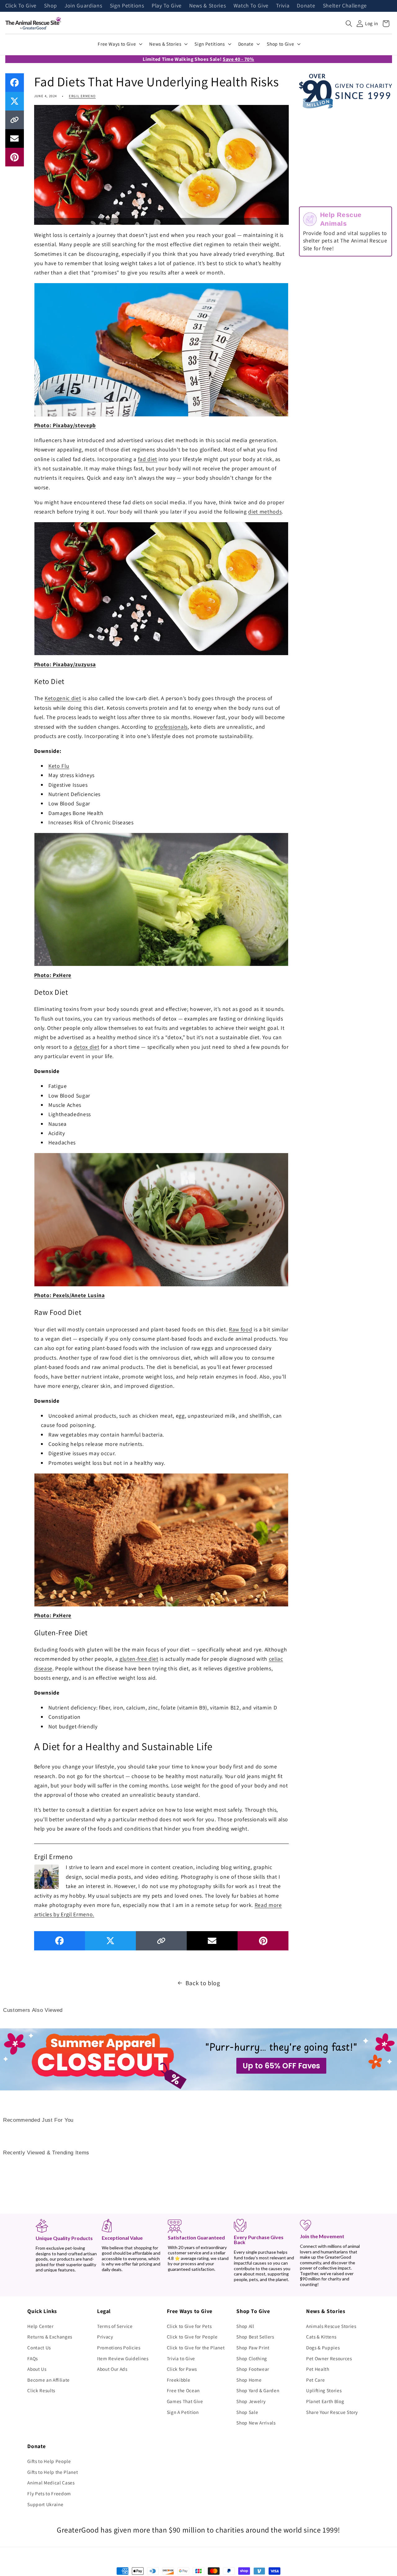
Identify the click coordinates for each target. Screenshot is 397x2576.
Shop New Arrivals (256, 2423)
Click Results (41, 2390)
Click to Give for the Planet (196, 2347)
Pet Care (315, 2380)
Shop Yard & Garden (258, 2390)
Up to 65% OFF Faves (281, 2066)
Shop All (245, 2326)
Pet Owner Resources (329, 2358)
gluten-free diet (139, 1659)
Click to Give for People (192, 2337)
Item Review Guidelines (123, 2358)
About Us (37, 2369)
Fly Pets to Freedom (49, 2493)
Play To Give (167, 6)
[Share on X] (15, 101)
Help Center (40, 2326)
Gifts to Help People (49, 2461)
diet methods (265, 512)
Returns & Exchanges (50, 2337)
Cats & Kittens (321, 2337)
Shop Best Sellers (255, 2337)
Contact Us (39, 2347)
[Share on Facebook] (15, 83)
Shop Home (249, 2380)
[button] (349, 24)
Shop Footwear (253, 2369)
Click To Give (21, 6)
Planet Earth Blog (325, 2401)
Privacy (105, 2337)
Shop (51, 6)
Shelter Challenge (345, 6)
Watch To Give (251, 6)
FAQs (33, 2358)
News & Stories (207, 6)
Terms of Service (115, 2326)
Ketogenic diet (63, 698)
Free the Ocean (183, 2390)
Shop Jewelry (251, 2401)
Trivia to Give (181, 2358)
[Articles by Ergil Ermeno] (47, 1876)
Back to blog (203, 1983)
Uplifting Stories (324, 2390)
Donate (306, 6)
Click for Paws (182, 2369)
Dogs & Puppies (323, 2347)
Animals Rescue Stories (331, 2326)
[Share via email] (15, 138)
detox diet (87, 1047)
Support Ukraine (45, 2504)
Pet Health (318, 2369)
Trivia (283, 6)
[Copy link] (15, 120)
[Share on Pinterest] (15, 157)
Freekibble (179, 2380)
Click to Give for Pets (189, 2326)
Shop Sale (247, 2412)
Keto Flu (59, 766)
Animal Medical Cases (51, 2483)
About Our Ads (112, 2369)
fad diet (148, 459)
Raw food (241, 1329)
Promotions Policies (119, 2347)
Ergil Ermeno (82, 96)
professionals (171, 727)
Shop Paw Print (253, 2347)
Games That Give (185, 2401)
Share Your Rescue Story (332, 2412)
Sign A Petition (183, 2412)
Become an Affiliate (49, 2380)
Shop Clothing (252, 2358)
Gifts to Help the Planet (53, 2472)
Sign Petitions (127, 6)
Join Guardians (83, 6)
